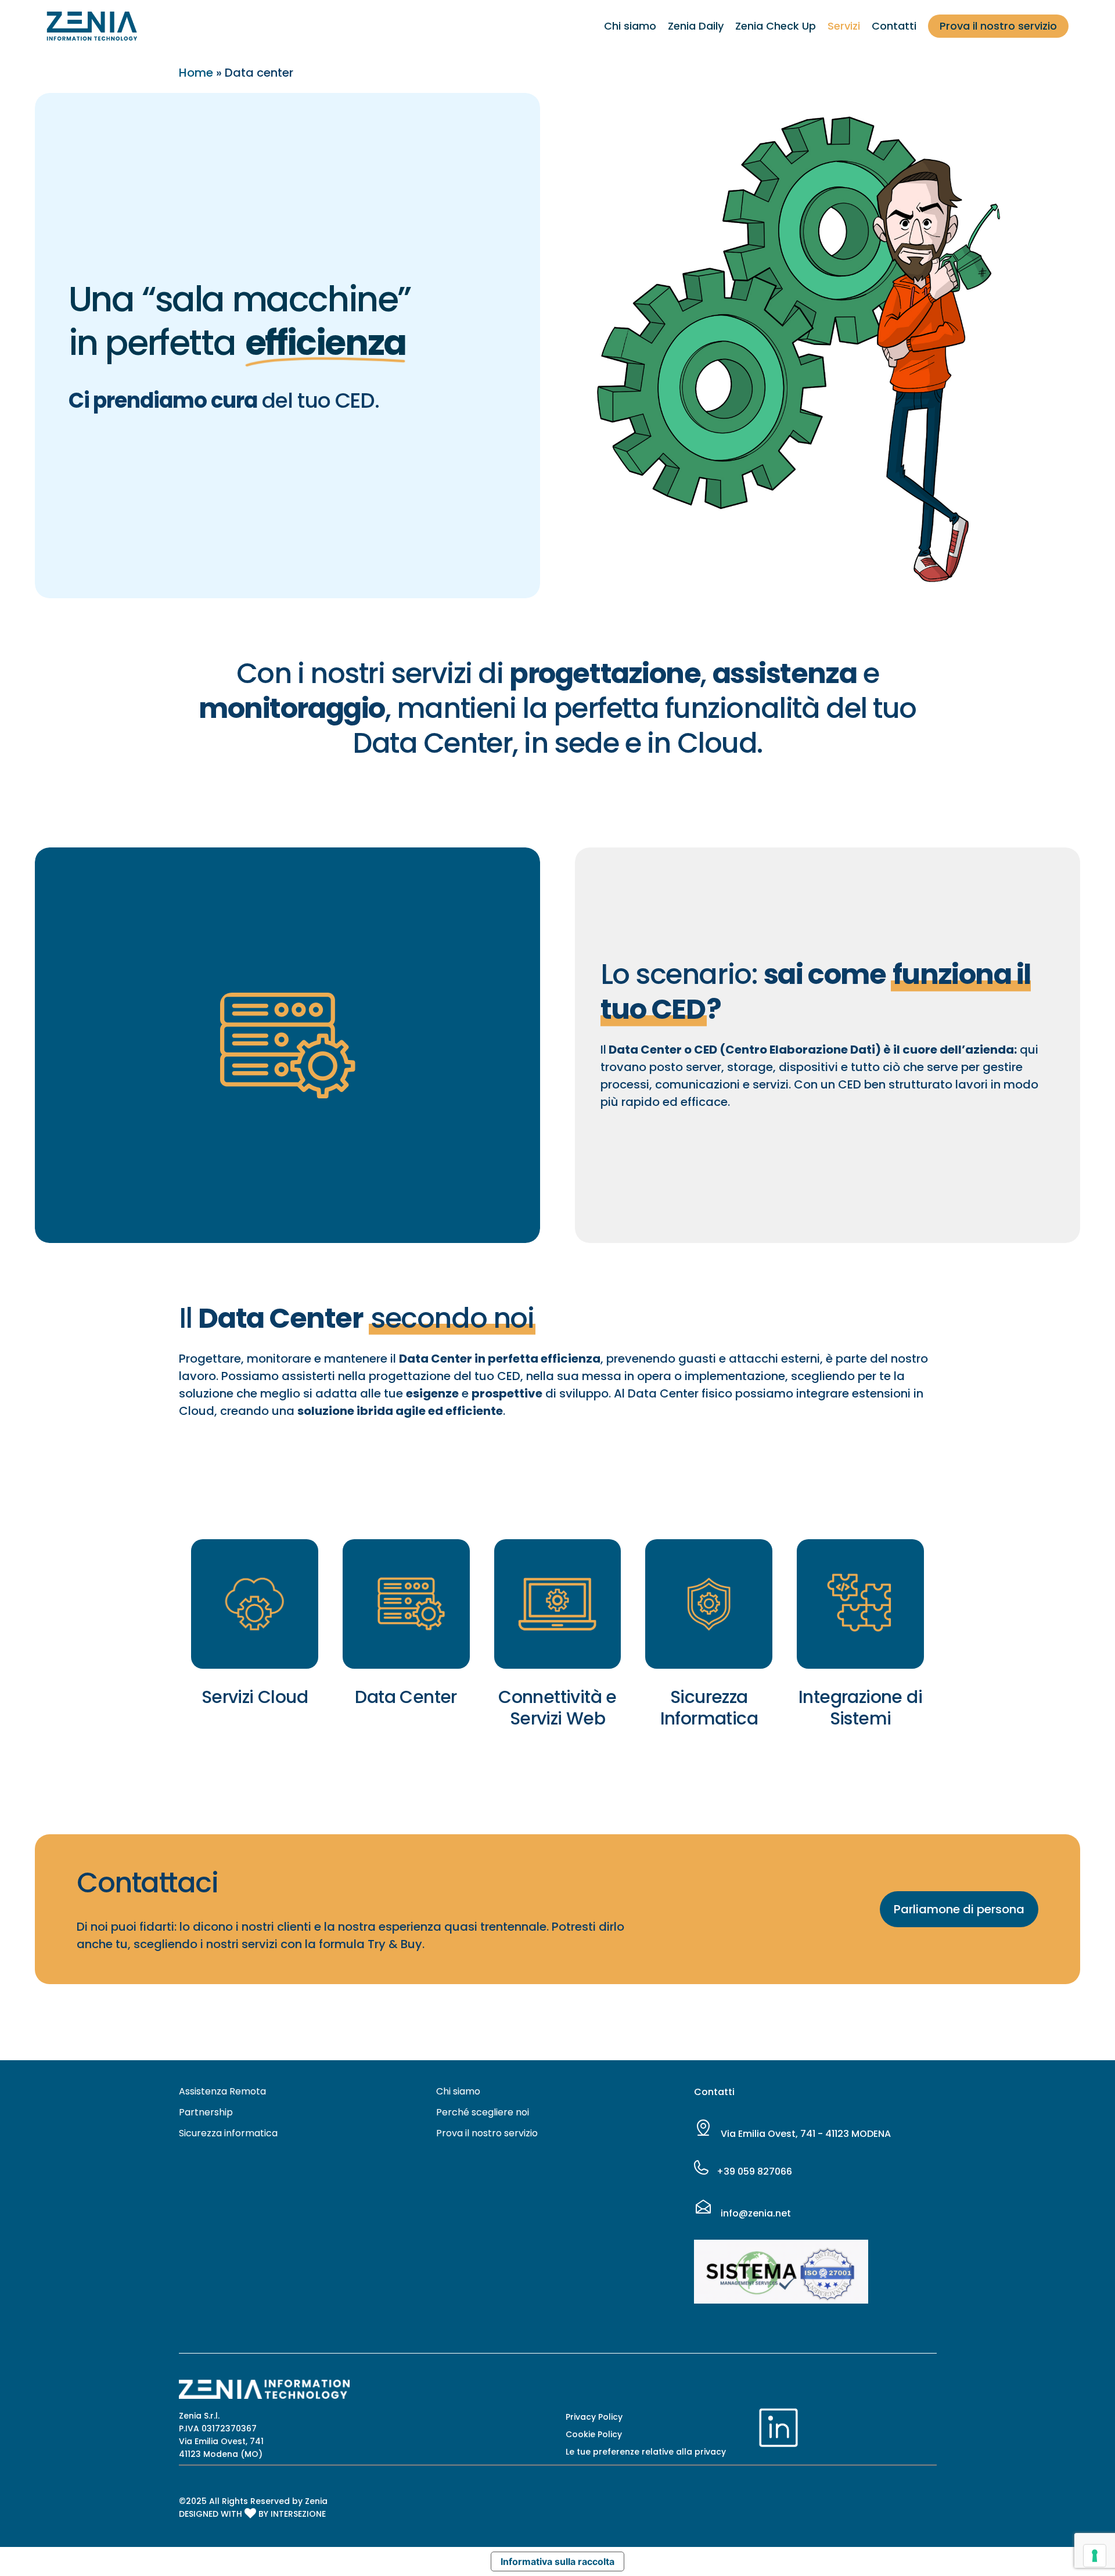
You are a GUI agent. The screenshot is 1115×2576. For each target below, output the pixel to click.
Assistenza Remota (222, 2091)
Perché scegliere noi (483, 2112)
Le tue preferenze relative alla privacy (646, 2452)
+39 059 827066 (753, 2171)
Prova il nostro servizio (487, 2133)
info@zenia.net (755, 2213)
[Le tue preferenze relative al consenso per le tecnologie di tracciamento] (1095, 2556)
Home (196, 73)
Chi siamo (458, 2091)
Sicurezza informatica (228, 2133)
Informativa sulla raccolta (557, 2561)
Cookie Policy (594, 2434)
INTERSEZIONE (298, 2514)
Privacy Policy (594, 2417)
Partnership (206, 2112)
